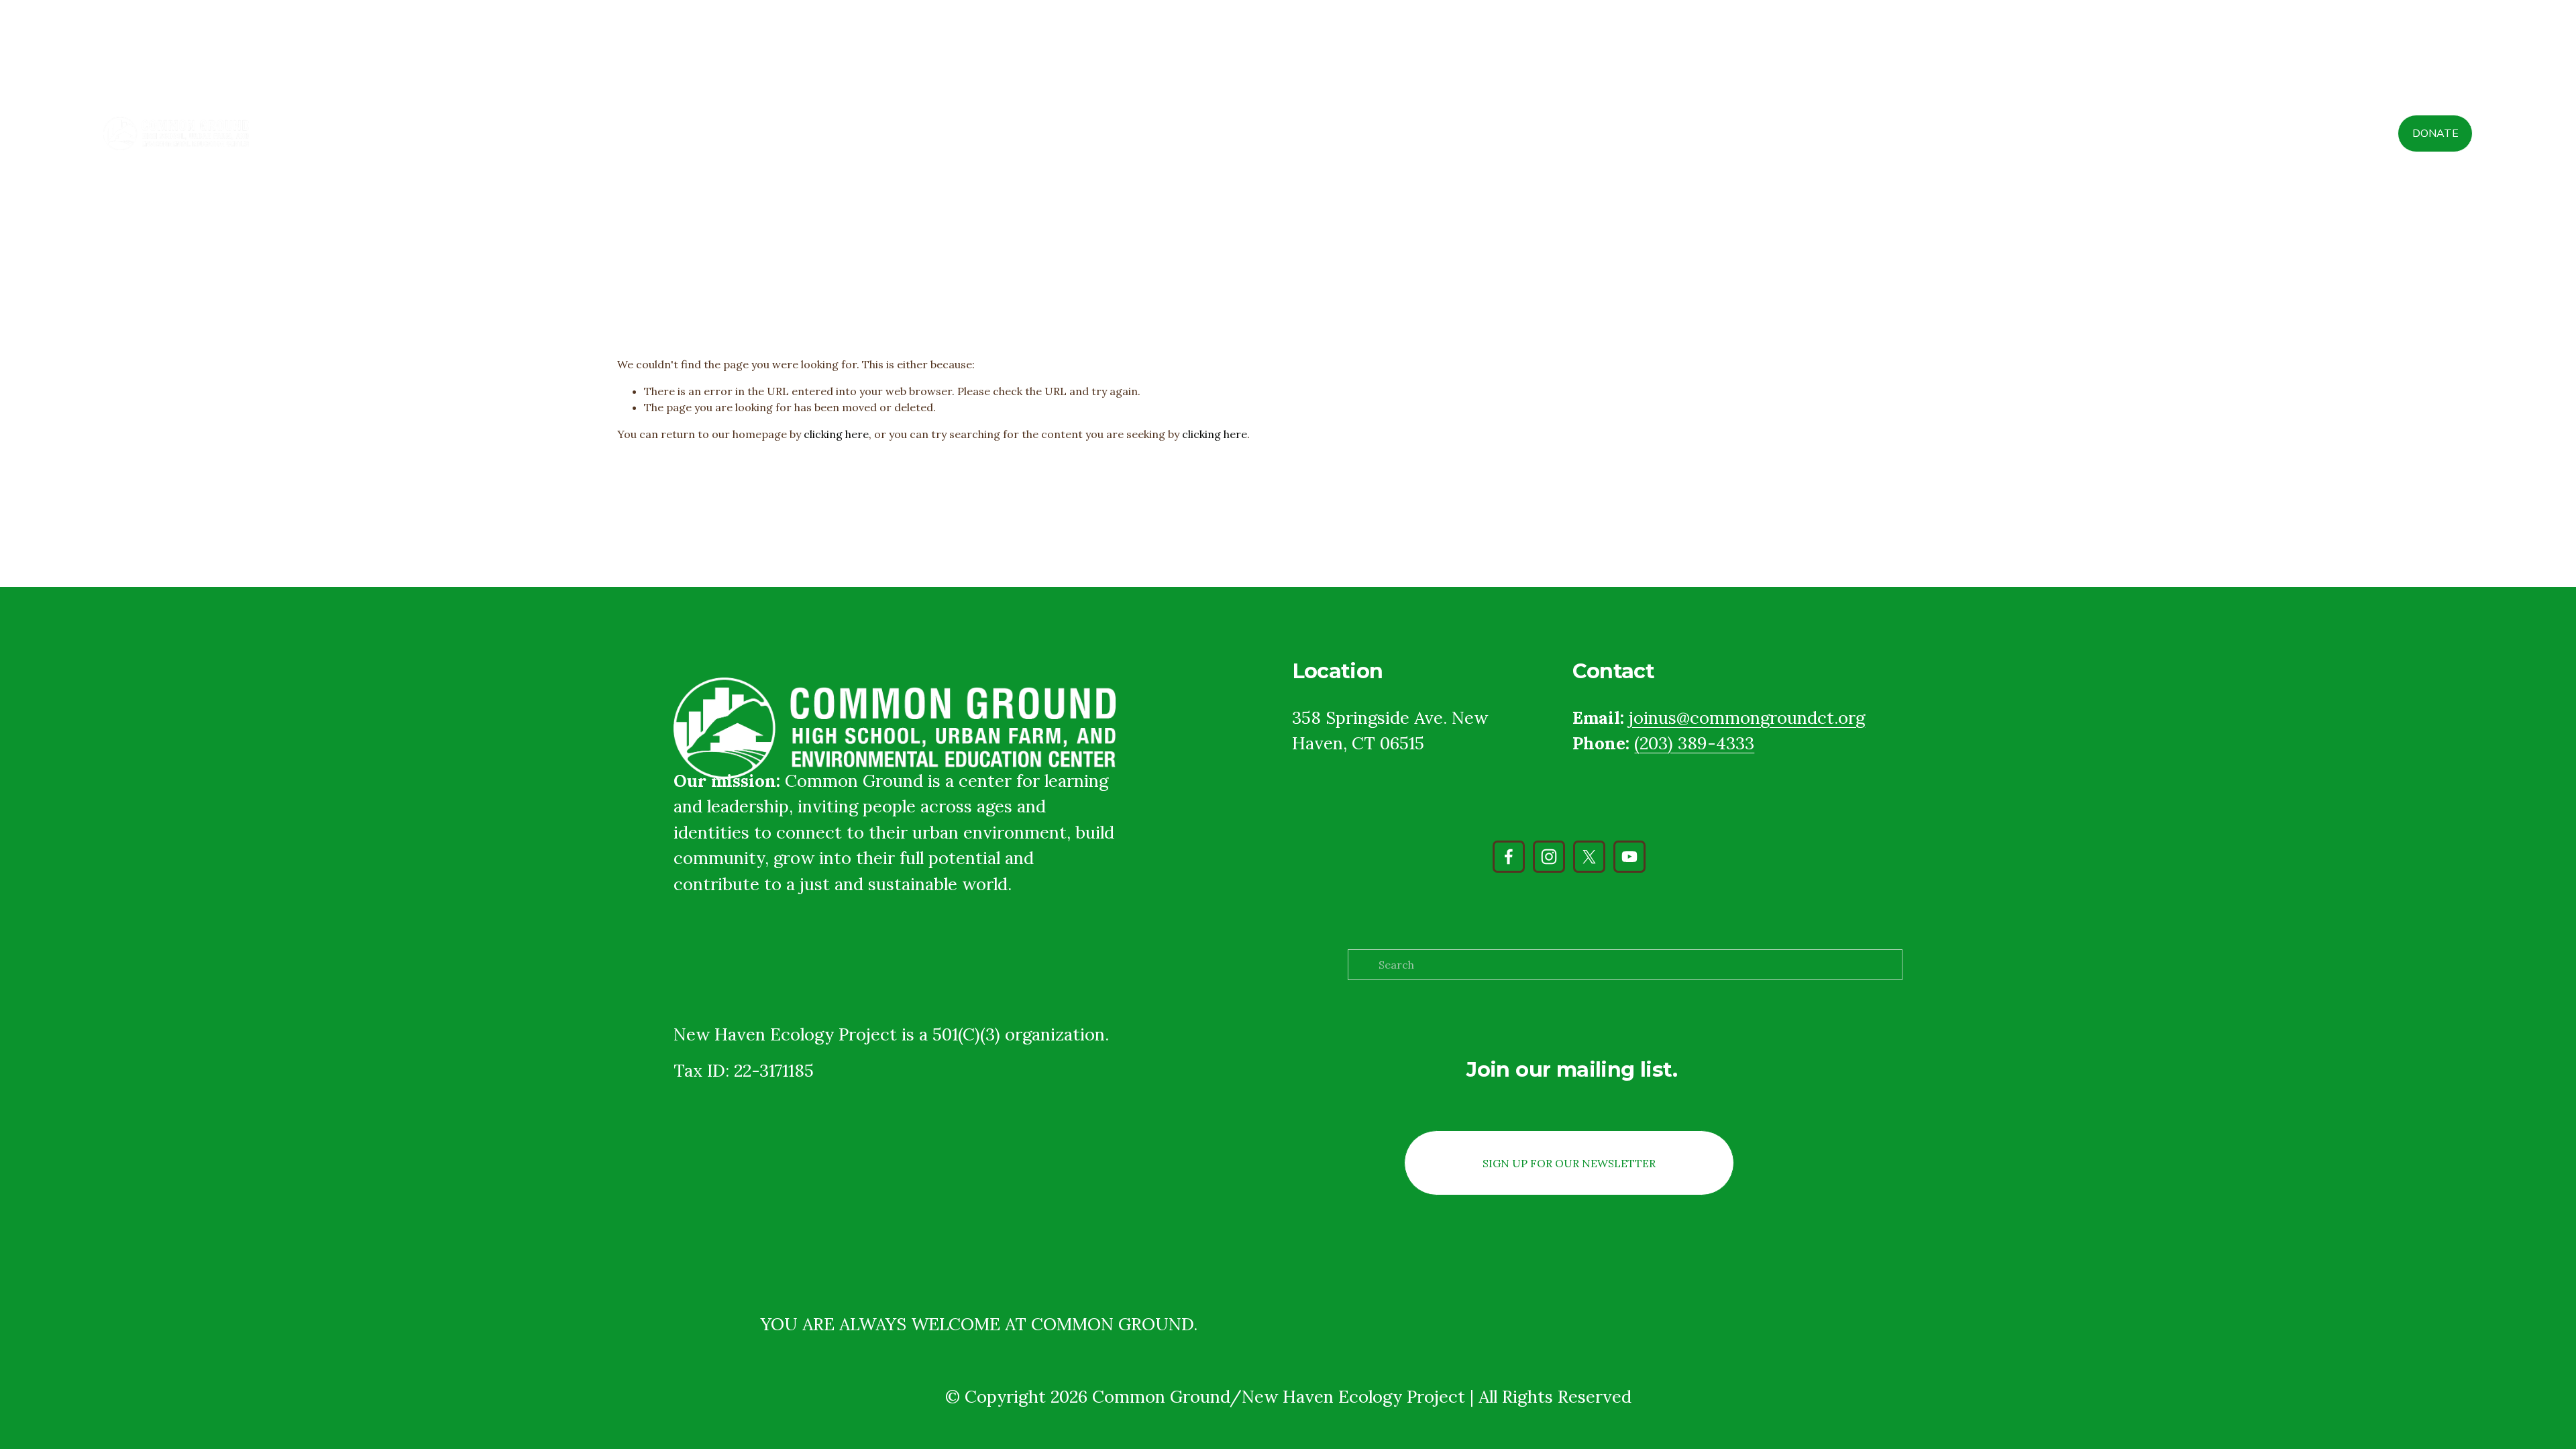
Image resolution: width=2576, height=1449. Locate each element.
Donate (2435, 133)
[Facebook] (1509, 857)
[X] (1589, 857)
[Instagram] (1549, 857)
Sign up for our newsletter (1569, 1163)
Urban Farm (2200, 133)
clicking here (836, 434)
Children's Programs (2087, 133)
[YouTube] (1629, 857)
